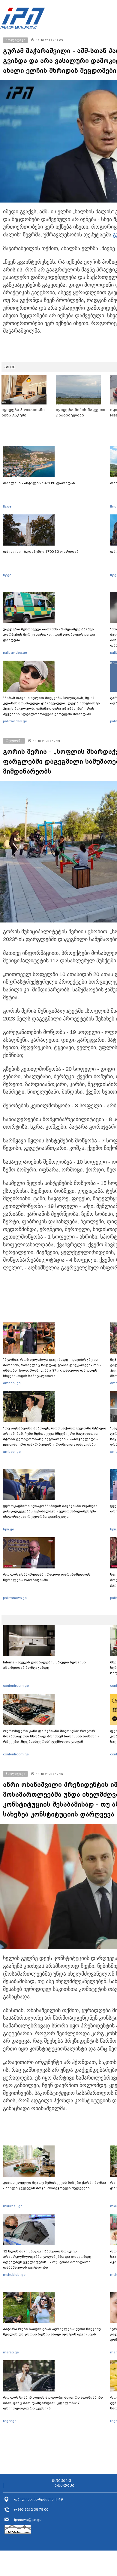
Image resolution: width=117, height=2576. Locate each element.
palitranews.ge (15, 1598)
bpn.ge (9, 1529)
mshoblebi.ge (14, 2275)
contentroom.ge (16, 1686)
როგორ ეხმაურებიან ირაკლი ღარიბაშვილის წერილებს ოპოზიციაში (47, 1577)
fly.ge (7, 506)
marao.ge (11, 2352)
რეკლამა (64, 2486)
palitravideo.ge (15, 653)
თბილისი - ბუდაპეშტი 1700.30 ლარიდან (41, 552)
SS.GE (10, 367)
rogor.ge (10, 2421)
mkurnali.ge (13, 2206)
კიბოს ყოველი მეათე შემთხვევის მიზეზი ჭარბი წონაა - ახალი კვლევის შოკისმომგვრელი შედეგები (55, 2185)
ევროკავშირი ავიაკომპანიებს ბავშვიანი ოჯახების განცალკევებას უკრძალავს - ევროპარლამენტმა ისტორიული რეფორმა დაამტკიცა (51, 1511)
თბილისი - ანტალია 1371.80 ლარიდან (39, 483)
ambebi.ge (12, 1383)
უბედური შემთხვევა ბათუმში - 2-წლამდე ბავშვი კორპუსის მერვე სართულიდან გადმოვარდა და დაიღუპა (49, 635)
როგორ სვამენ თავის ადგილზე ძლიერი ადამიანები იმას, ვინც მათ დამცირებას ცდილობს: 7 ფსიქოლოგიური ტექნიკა (53, 2403)
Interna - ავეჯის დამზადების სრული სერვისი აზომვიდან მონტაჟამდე (44, 1665)
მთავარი (61, 2481)
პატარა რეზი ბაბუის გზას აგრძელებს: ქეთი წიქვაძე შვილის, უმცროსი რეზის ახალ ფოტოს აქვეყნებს (52, 2332)
